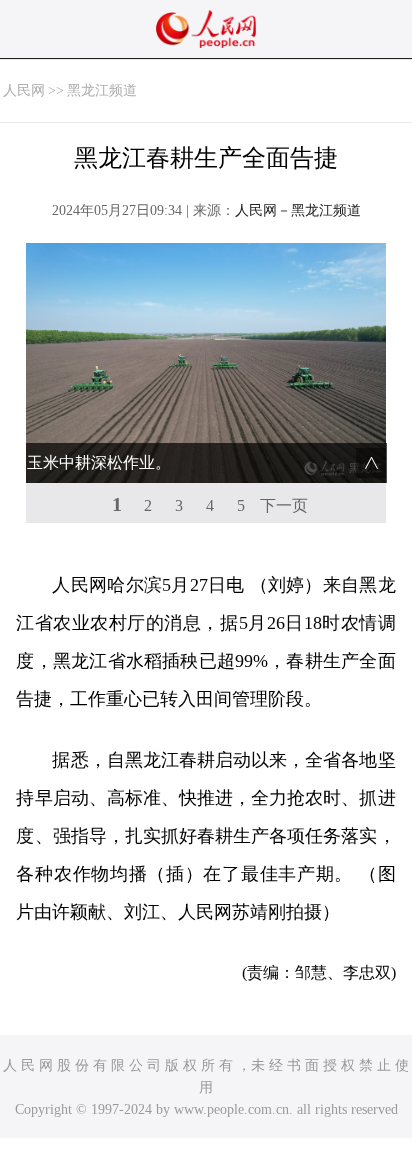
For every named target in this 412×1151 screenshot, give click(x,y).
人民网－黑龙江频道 (298, 210)
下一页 (284, 505)
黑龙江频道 (102, 90)
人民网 (24, 90)
